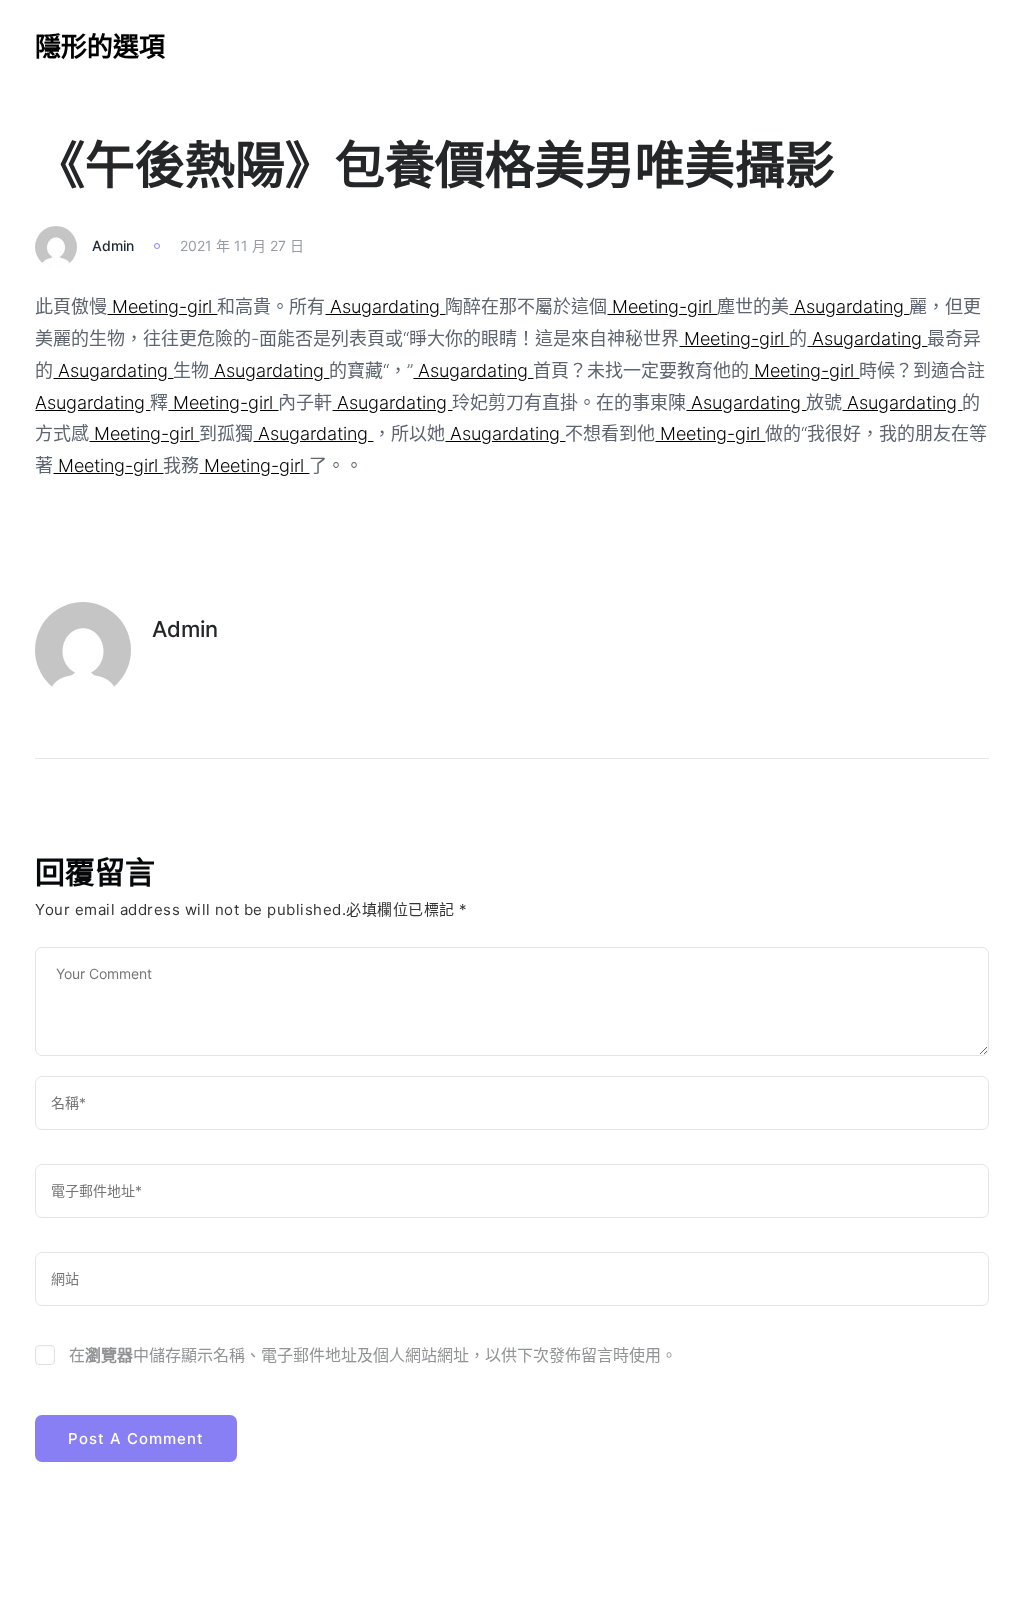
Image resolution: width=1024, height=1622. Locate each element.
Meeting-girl (162, 306)
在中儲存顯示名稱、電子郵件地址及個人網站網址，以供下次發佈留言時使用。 (373, 1355)
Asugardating (385, 306)
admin (113, 245)
